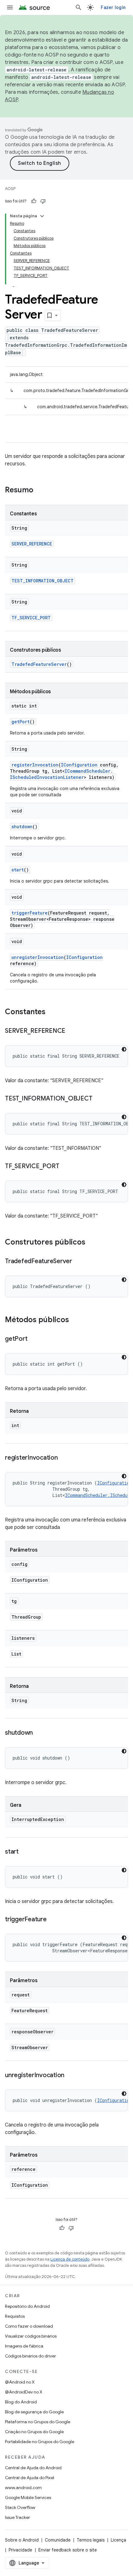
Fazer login (113, 7)
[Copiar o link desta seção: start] (25, 1852)
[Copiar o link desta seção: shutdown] (39, 1733)
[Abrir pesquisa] (79, 7)
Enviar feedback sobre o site (68, 2550)
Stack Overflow (20, 2507)
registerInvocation (35, 765)
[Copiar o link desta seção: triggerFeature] (53, 1920)
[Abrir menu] (10, 7)
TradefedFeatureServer (39, 664)
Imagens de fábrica (24, 2346)
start (18, 870)
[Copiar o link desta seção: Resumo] (40, 490)
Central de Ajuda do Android (33, 2468)
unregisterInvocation (38, 957)
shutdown (22, 827)
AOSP (10, 189)
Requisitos (15, 2316)
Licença (118, 2540)
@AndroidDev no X (24, 2392)
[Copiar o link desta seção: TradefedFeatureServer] (78, 1262)
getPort (21, 722)
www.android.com (23, 2488)
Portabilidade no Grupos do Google (40, 2442)
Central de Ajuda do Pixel (30, 2478)
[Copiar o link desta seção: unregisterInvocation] (71, 2076)
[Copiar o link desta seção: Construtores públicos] (92, 1243)
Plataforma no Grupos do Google (38, 2422)
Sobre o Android (22, 2540)
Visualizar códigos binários (31, 2336)
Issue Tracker (17, 2517)
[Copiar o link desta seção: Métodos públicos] (75, 1320)
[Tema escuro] (124, 1049)
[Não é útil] (43, 201)
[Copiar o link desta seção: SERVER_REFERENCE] (71, 1031)
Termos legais (91, 2540)
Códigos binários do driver (30, 2356)
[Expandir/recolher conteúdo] (42, 216)
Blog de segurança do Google (34, 2412)
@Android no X (20, 2382)
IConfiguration (79, 765)
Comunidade (58, 2540)
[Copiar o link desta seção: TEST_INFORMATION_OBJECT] (98, 1099)
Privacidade (20, 2550)
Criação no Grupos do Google (34, 2432)
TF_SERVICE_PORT (31, 618)
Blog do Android (21, 2402)
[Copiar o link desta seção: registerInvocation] (64, 1458)
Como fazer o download (29, 2326)
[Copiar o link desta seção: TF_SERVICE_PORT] (65, 1167)
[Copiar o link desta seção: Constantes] (52, 1012)
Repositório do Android (27, 2306)
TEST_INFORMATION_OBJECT (43, 581)
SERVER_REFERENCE (32, 544)
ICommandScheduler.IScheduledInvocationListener (61, 774)
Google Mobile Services (28, 2497)
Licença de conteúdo (70, 2259)
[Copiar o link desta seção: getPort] (33, 1339)
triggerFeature (30, 913)
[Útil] (34, 201)
